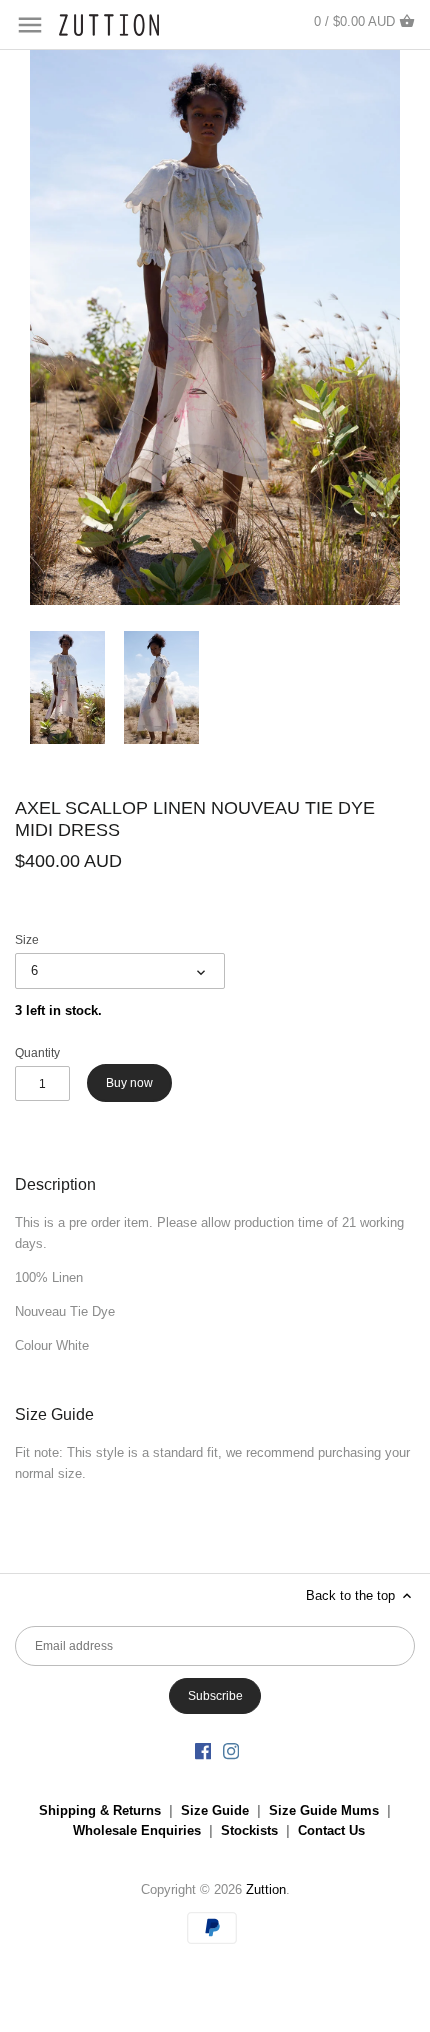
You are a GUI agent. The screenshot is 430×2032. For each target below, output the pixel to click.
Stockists (249, 1830)
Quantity (37, 1052)
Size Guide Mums (324, 1810)
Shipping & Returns (100, 1810)
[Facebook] (203, 1751)
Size (27, 939)
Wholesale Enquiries (137, 1830)
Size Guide (215, 1810)
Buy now (129, 1083)
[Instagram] (231, 1751)
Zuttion (266, 1889)
